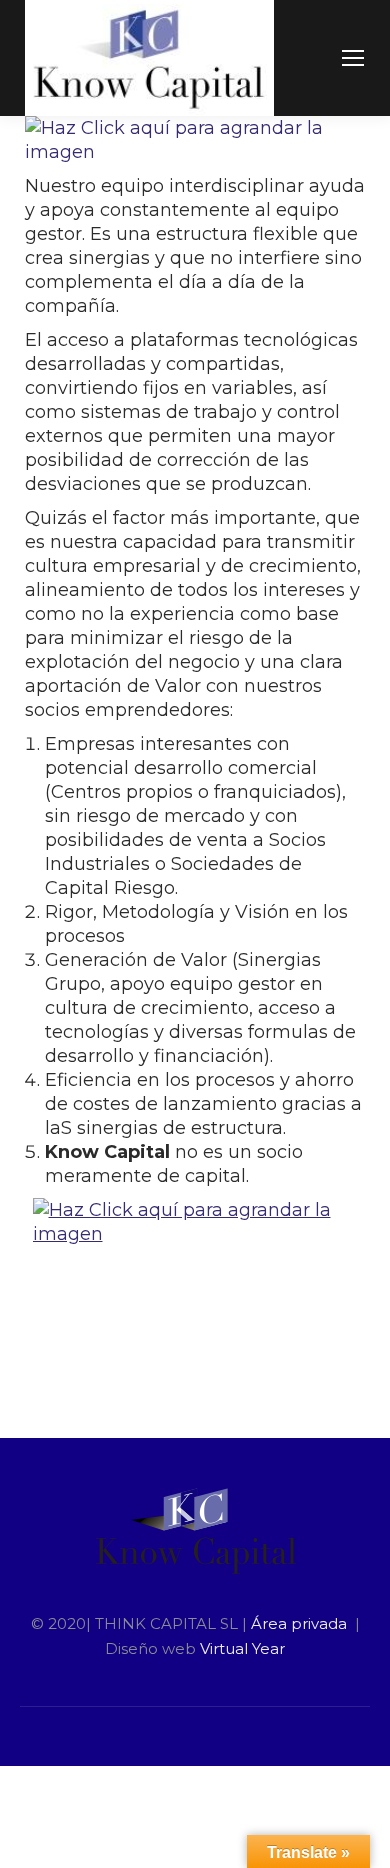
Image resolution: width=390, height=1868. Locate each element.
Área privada (301, 1623)
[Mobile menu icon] (353, 58)
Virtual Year (242, 1648)
